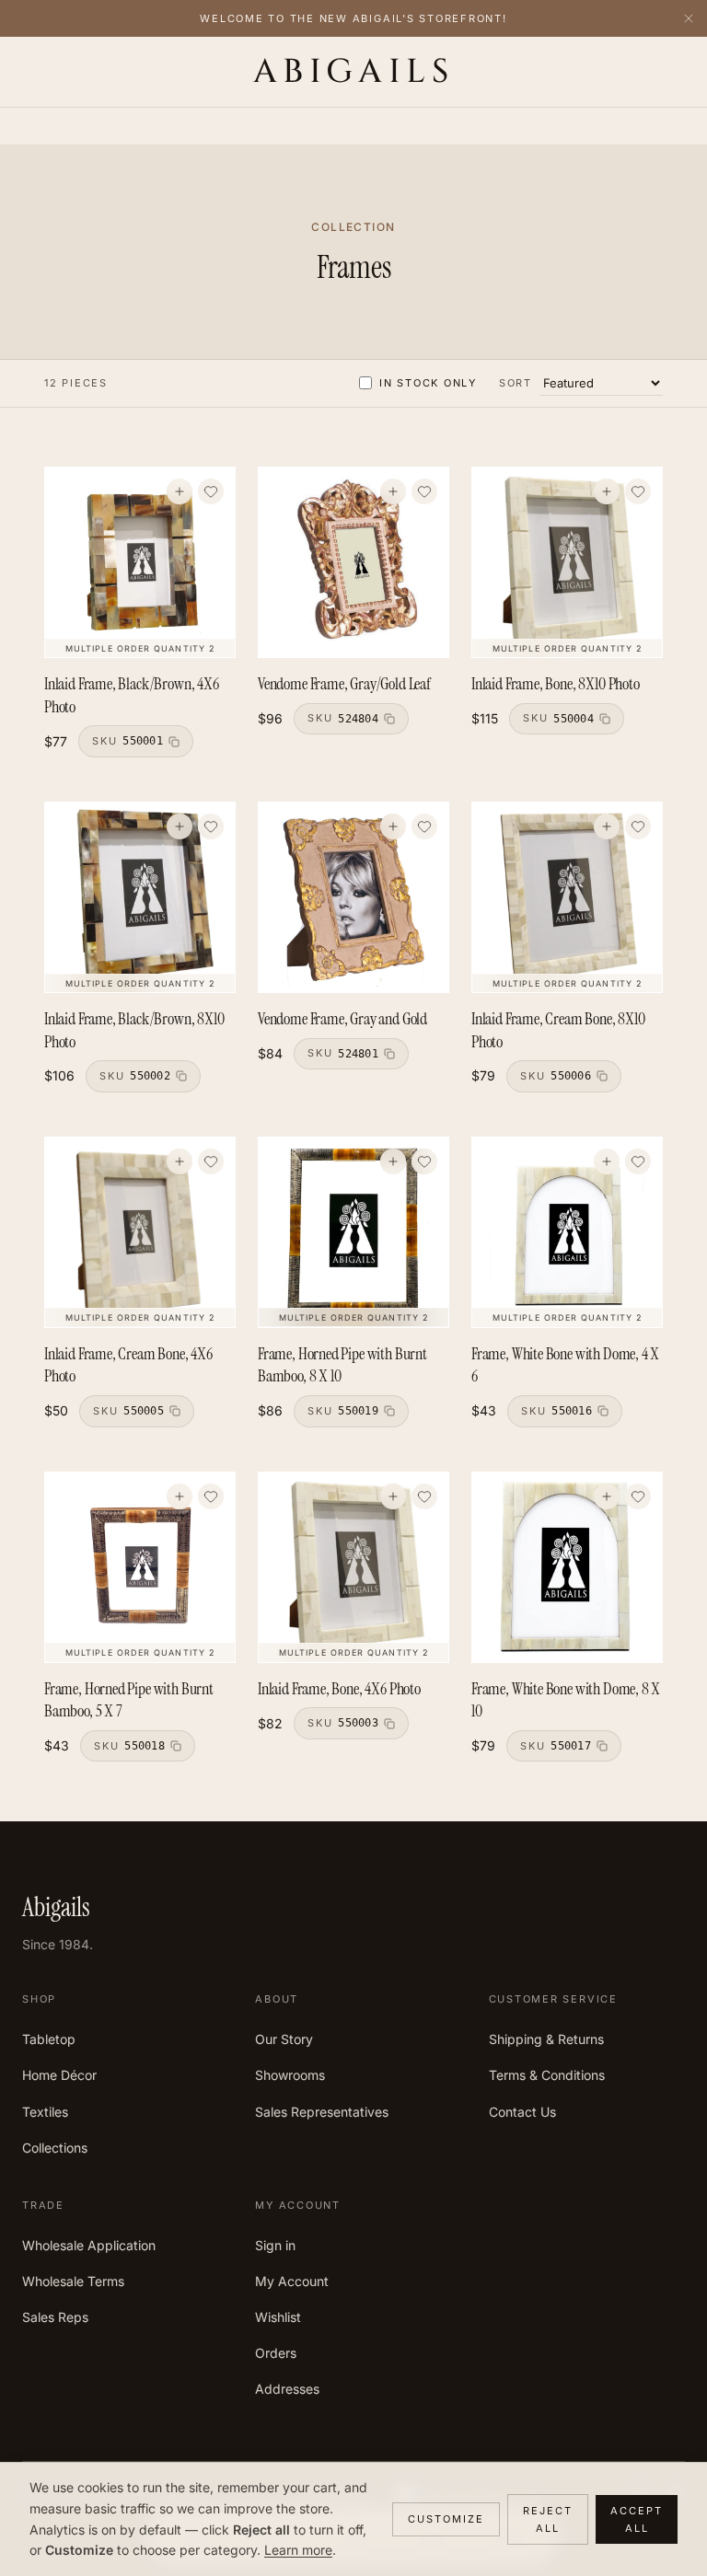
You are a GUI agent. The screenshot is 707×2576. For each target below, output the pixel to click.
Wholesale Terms (73, 2281)
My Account (292, 2281)
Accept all (637, 2519)
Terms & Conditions (547, 2075)
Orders (276, 2353)
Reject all (548, 2519)
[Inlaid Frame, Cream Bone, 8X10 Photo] (567, 897)
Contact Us (522, 2112)
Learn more (298, 2550)
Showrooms (290, 2075)
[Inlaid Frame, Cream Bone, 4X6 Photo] (140, 1232)
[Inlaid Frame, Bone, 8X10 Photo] (567, 562)
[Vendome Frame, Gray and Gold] (353, 897)
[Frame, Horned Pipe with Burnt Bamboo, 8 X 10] (353, 1232)
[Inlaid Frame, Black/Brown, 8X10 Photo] (140, 897)
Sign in (275, 2245)
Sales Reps (55, 2317)
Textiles (45, 2112)
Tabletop (49, 2039)
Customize (446, 2519)
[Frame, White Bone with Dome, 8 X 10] (567, 1567)
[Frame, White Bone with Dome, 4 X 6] (567, 1232)
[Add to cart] (180, 491)
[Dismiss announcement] (689, 18)
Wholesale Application (89, 2245)
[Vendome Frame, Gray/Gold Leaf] (353, 562)
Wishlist (278, 2317)
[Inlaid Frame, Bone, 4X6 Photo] (353, 1567)
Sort (516, 383)
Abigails (354, 72)
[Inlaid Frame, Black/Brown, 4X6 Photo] (140, 562)
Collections (55, 2148)
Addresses (287, 2389)
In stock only (428, 383)
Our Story (284, 2039)
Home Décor (59, 2075)
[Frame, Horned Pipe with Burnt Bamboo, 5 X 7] (140, 1567)
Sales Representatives (322, 2112)
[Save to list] (211, 491)
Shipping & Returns (546, 2039)
